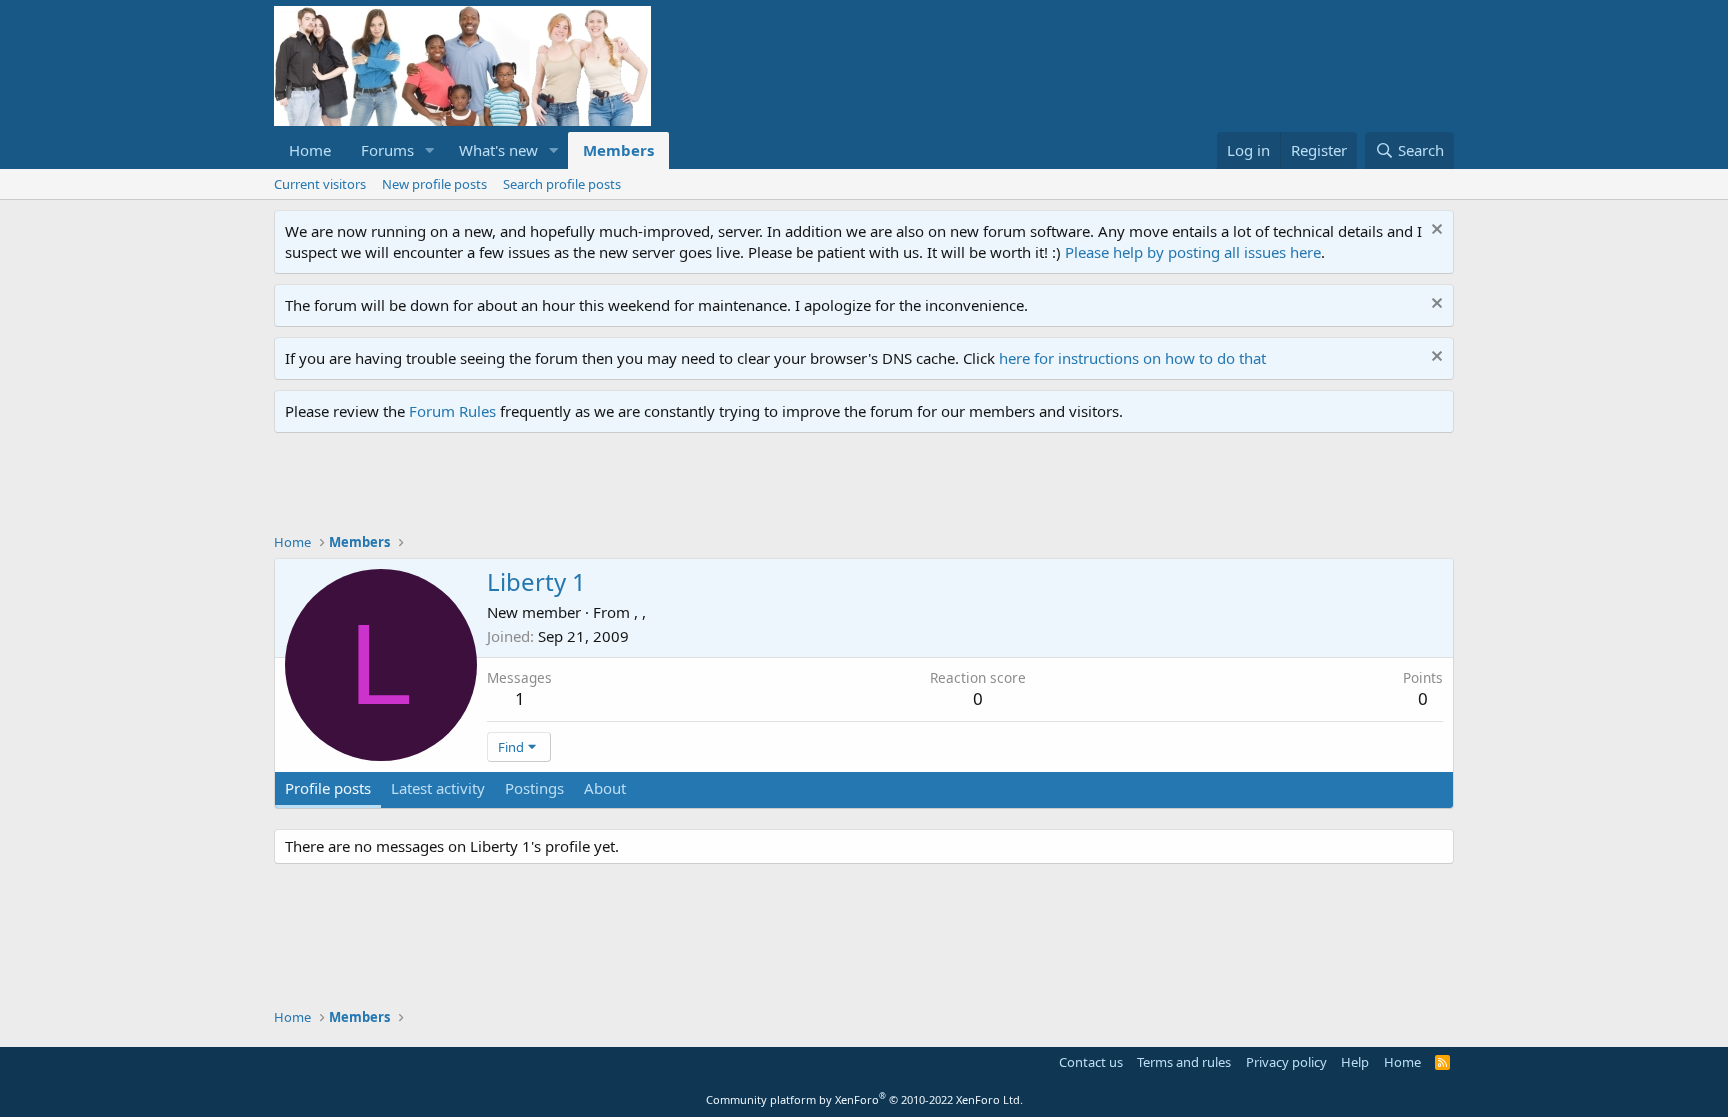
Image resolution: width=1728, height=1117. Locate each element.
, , (640, 612)
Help (1355, 1062)
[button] (430, 150)
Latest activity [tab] (438, 788)
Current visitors (320, 184)
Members (618, 150)
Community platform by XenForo (864, 1099)
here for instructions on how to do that (1132, 358)
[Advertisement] (638, 488)
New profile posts (434, 184)
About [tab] (605, 788)
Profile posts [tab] (328, 788)
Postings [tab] (534, 788)
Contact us (1091, 1062)
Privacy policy (1286, 1062)
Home (310, 150)
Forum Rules (452, 411)
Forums (387, 150)
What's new (498, 150)
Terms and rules (1184, 1062)
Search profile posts (562, 184)
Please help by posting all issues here (1193, 252)
